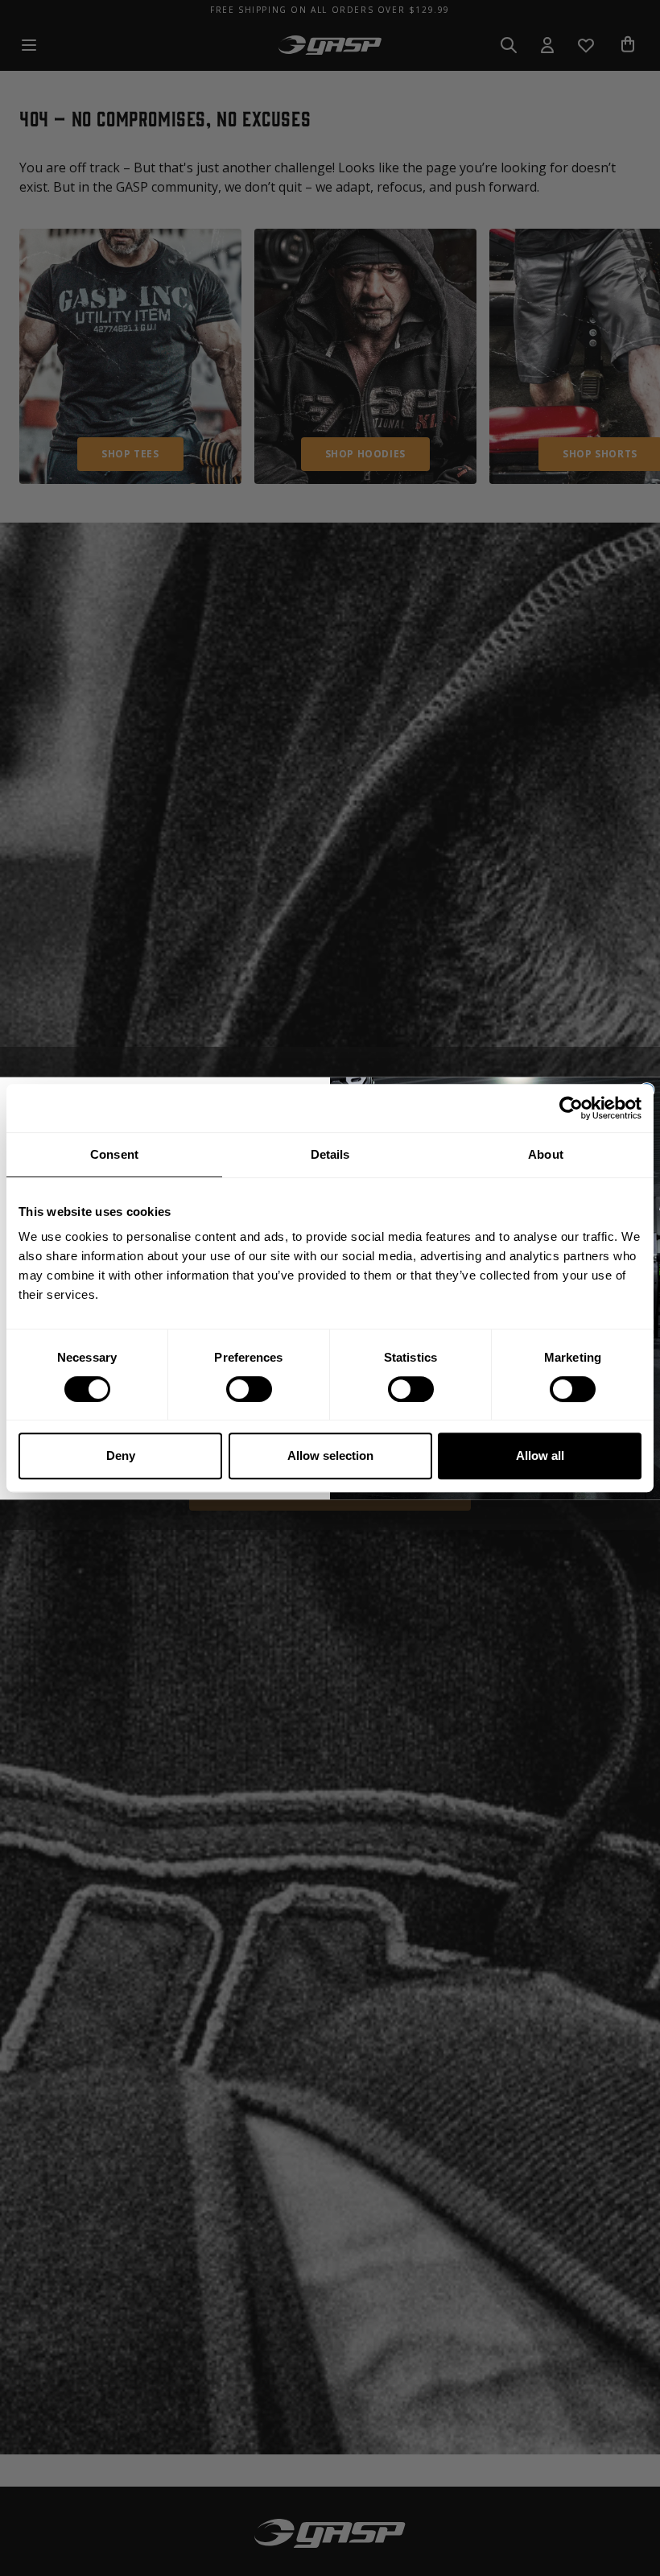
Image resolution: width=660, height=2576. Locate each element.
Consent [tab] (114, 1154)
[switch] (249, 1389)
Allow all (540, 1455)
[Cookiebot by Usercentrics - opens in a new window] (571, 1108)
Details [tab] (330, 1154)
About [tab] (546, 1154)
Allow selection (330, 1455)
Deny (121, 1455)
